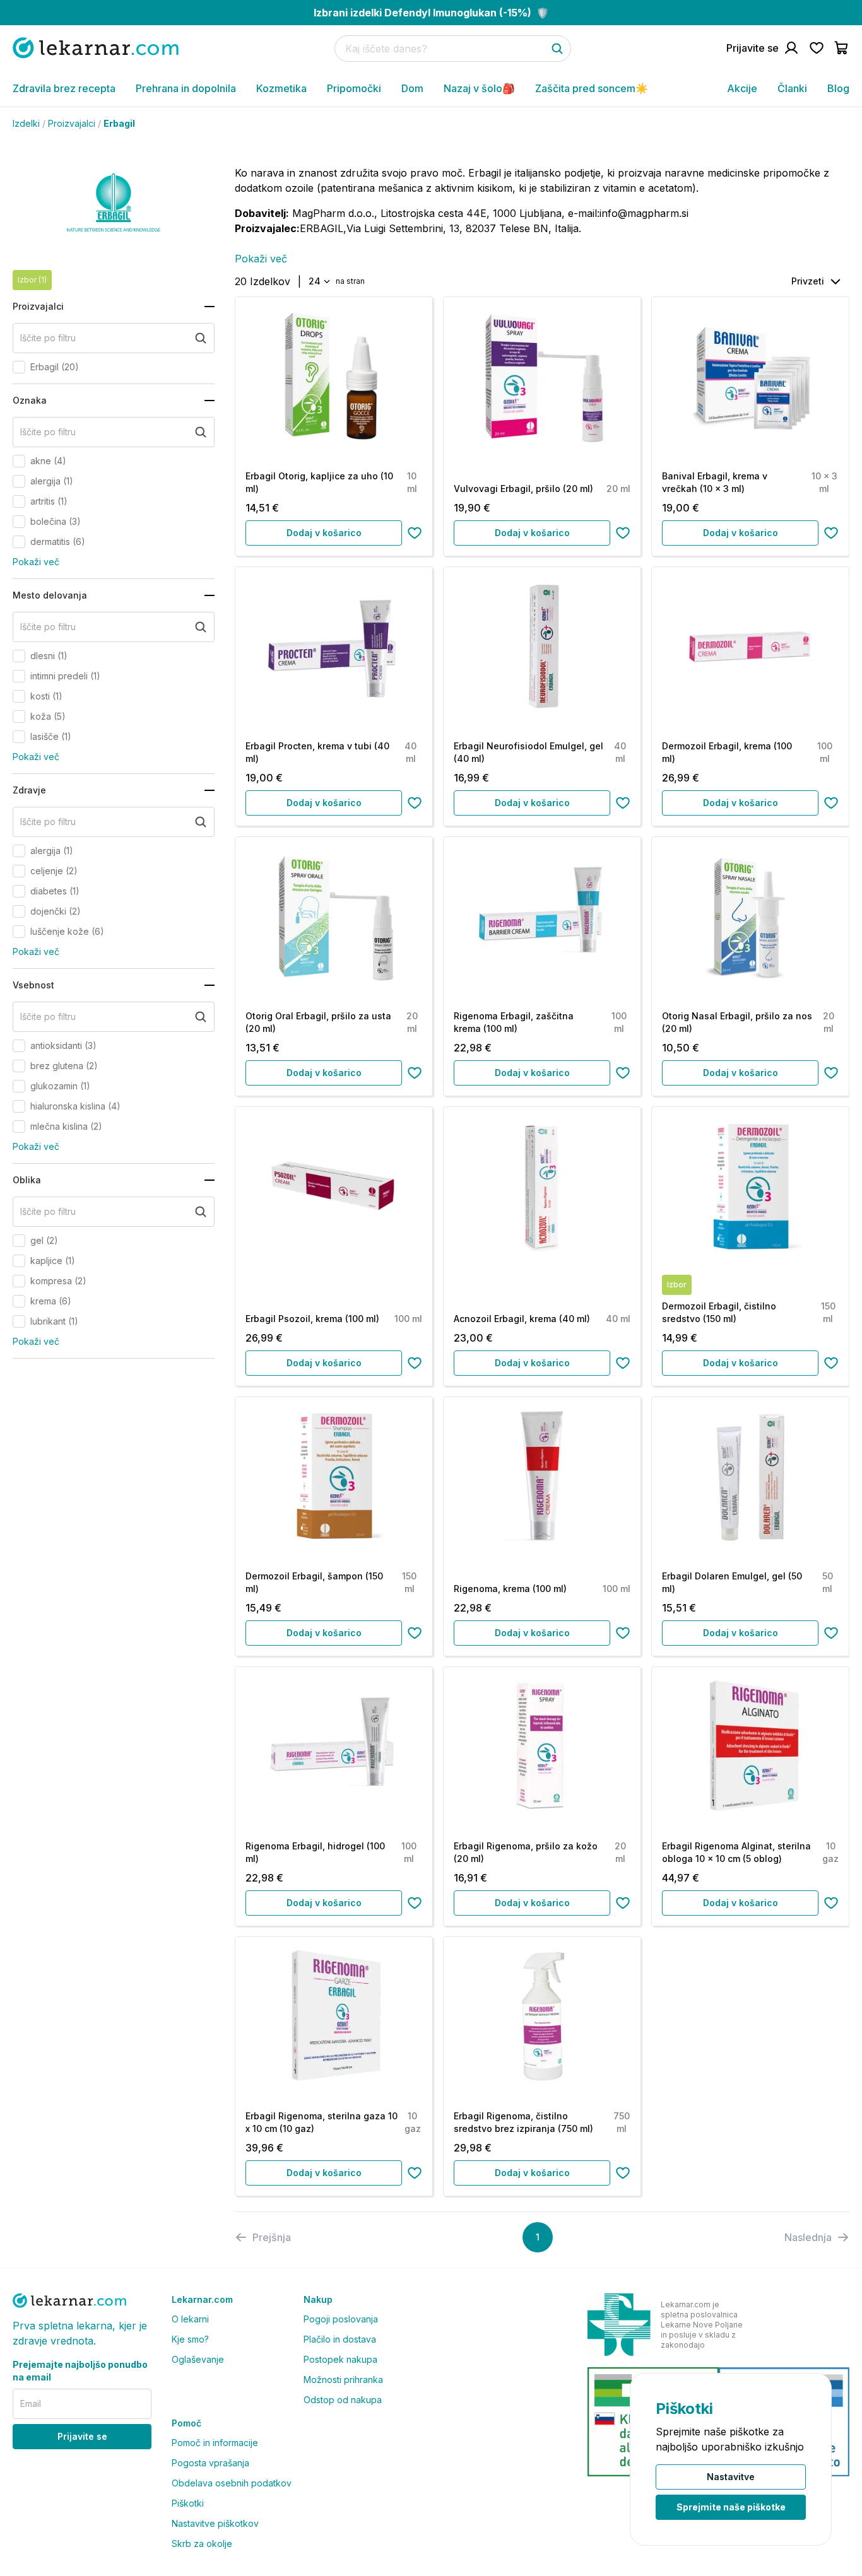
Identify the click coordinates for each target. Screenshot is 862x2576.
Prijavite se (82, 2436)
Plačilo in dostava (340, 2339)
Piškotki (188, 2503)
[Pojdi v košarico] (842, 48)
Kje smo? (190, 2339)
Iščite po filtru (48, 338)
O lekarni (190, 2319)
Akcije (742, 88)
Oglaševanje (198, 2359)
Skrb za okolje (202, 2544)
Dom (412, 88)
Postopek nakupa (340, 2359)
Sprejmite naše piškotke (731, 2507)
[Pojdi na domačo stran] (96, 48)
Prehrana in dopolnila (186, 88)
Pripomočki (354, 88)
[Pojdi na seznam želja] (817, 48)
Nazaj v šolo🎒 (479, 88)
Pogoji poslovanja (341, 2319)
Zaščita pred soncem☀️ (592, 88)
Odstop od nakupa (343, 2400)
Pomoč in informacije (215, 2443)
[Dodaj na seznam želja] (415, 533)
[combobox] (318, 281)
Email (31, 2403)
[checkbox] (19, 367)
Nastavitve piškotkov (215, 2523)
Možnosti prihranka (343, 2380)
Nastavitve (731, 2477)
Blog (838, 88)
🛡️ (431, 13)
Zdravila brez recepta (64, 88)
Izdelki (26, 123)
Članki (792, 88)
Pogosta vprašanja (210, 2463)
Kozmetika (281, 88)
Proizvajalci (72, 123)
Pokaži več (36, 562)
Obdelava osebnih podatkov (232, 2483)
